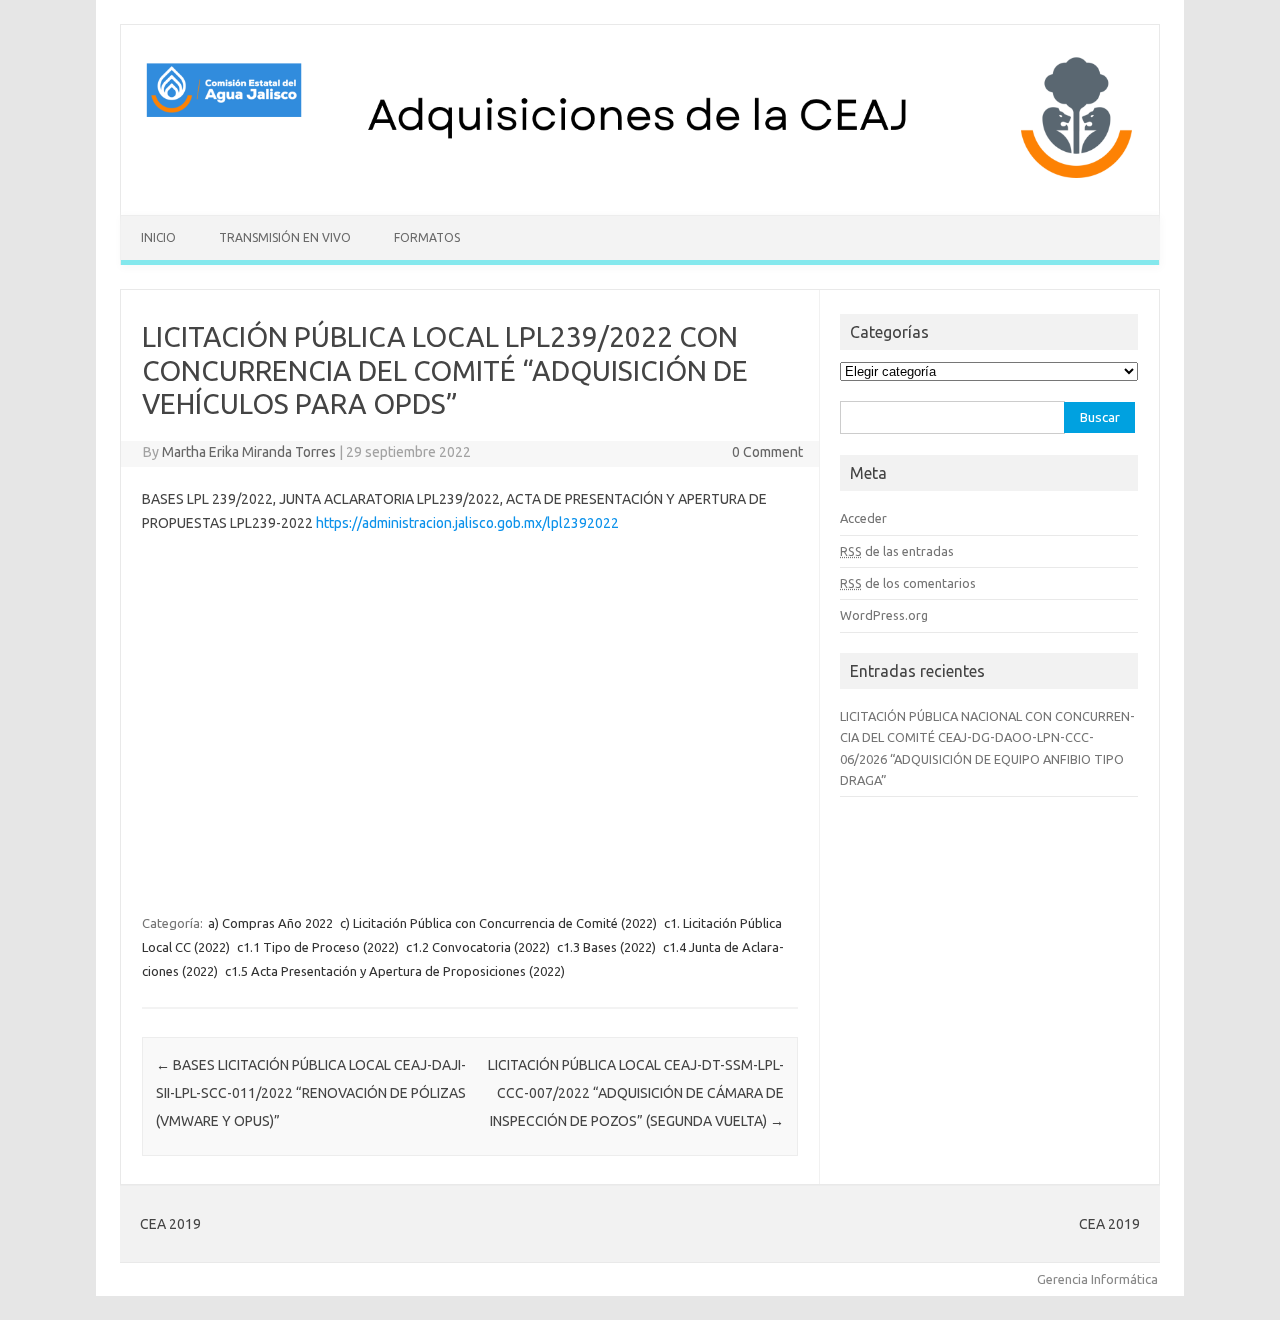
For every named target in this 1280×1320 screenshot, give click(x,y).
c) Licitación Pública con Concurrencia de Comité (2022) (498, 923)
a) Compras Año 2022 (270, 923)
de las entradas (897, 551)
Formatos (427, 237)
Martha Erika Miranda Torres (249, 452)
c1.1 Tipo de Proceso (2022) (318, 947)
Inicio (158, 237)
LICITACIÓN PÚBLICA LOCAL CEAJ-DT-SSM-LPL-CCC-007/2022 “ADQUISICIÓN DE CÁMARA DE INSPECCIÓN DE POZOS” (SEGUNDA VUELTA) (636, 1093)
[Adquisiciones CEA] (640, 181)
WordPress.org (884, 615)
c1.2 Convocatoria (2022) (478, 947)
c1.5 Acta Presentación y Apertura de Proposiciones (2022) (395, 971)
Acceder (863, 518)
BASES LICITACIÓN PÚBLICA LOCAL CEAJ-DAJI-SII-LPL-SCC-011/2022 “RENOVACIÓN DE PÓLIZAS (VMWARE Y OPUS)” (311, 1093)
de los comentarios (908, 583)
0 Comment (767, 452)
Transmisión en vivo (285, 237)
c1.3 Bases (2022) (606, 947)
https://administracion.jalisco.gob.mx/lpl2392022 (467, 523)
